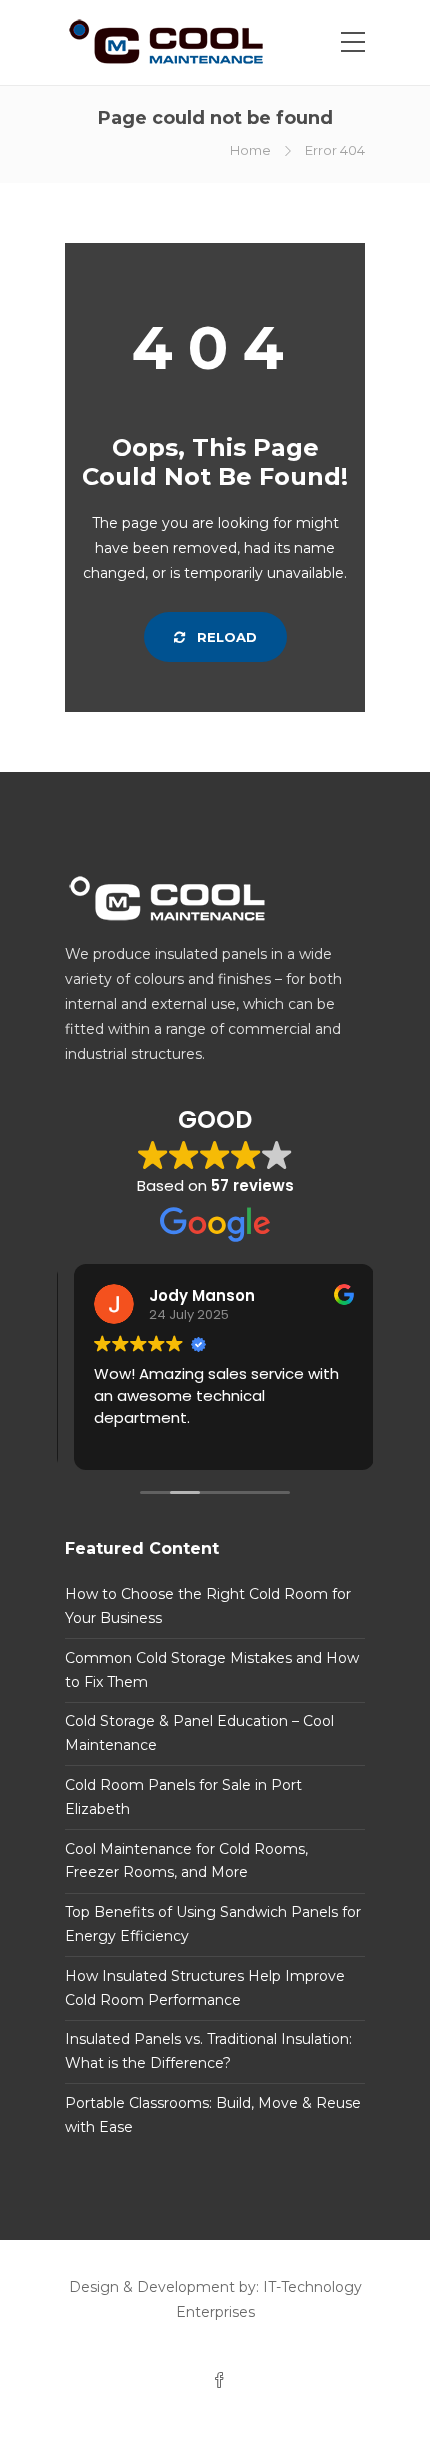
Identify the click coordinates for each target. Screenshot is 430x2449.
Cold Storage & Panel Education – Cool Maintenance (199, 1733)
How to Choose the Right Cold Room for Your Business (208, 1606)
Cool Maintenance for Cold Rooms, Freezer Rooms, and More (186, 1861)
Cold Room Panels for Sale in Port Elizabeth (183, 1797)
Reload (225, 637)
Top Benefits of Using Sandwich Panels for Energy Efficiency (213, 1924)
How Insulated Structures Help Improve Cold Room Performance (205, 1988)
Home (250, 150)
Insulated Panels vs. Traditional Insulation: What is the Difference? (208, 2051)
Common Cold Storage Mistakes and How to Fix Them (212, 1670)
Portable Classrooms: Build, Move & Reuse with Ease (213, 2115)
